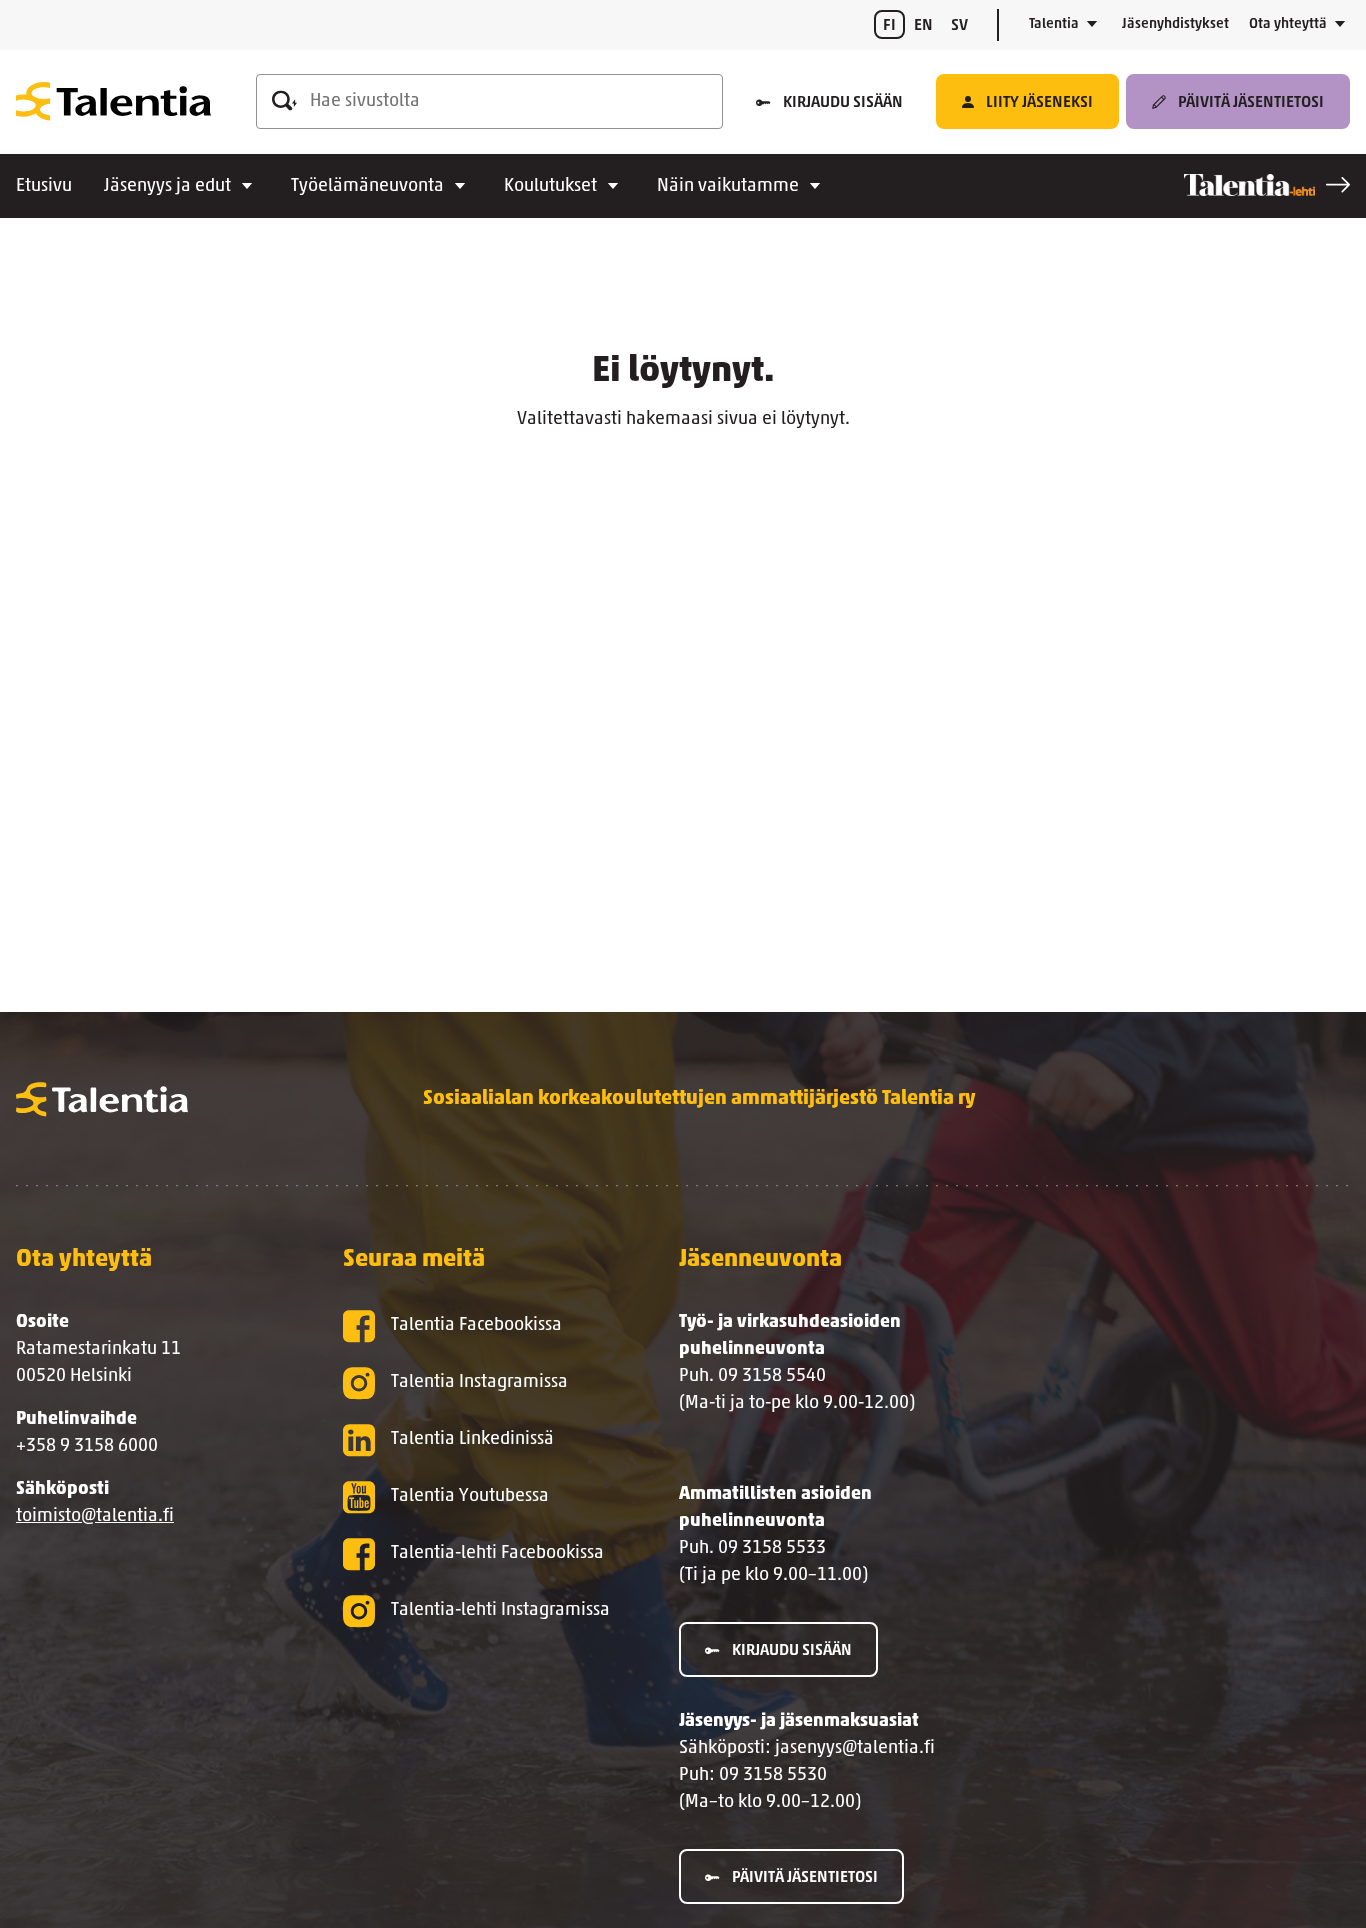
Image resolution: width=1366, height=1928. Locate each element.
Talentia (1054, 24)
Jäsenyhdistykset (1175, 24)
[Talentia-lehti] (1267, 185)
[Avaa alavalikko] (1092, 25)
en (923, 26)
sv (959, 26)
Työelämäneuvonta (367, 187)
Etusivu (44, 187)
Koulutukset (550, 187)
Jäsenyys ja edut (167, 187)
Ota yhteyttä (1288, 24)
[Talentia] (113, 102)
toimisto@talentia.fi (95, 1517)
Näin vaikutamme (728, 187)
